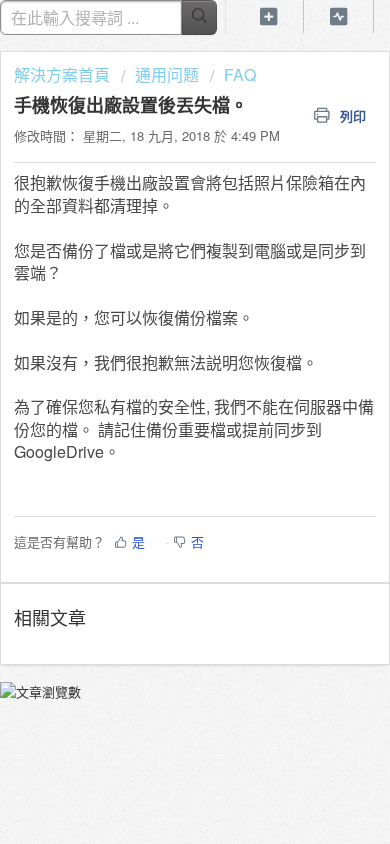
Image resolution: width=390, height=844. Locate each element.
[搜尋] (199, 17)
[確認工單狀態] (339, 16)
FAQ (240, 74)
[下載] (158, 404)
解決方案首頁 (64, 74)
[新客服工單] (269, 16)
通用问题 (167, 74)
